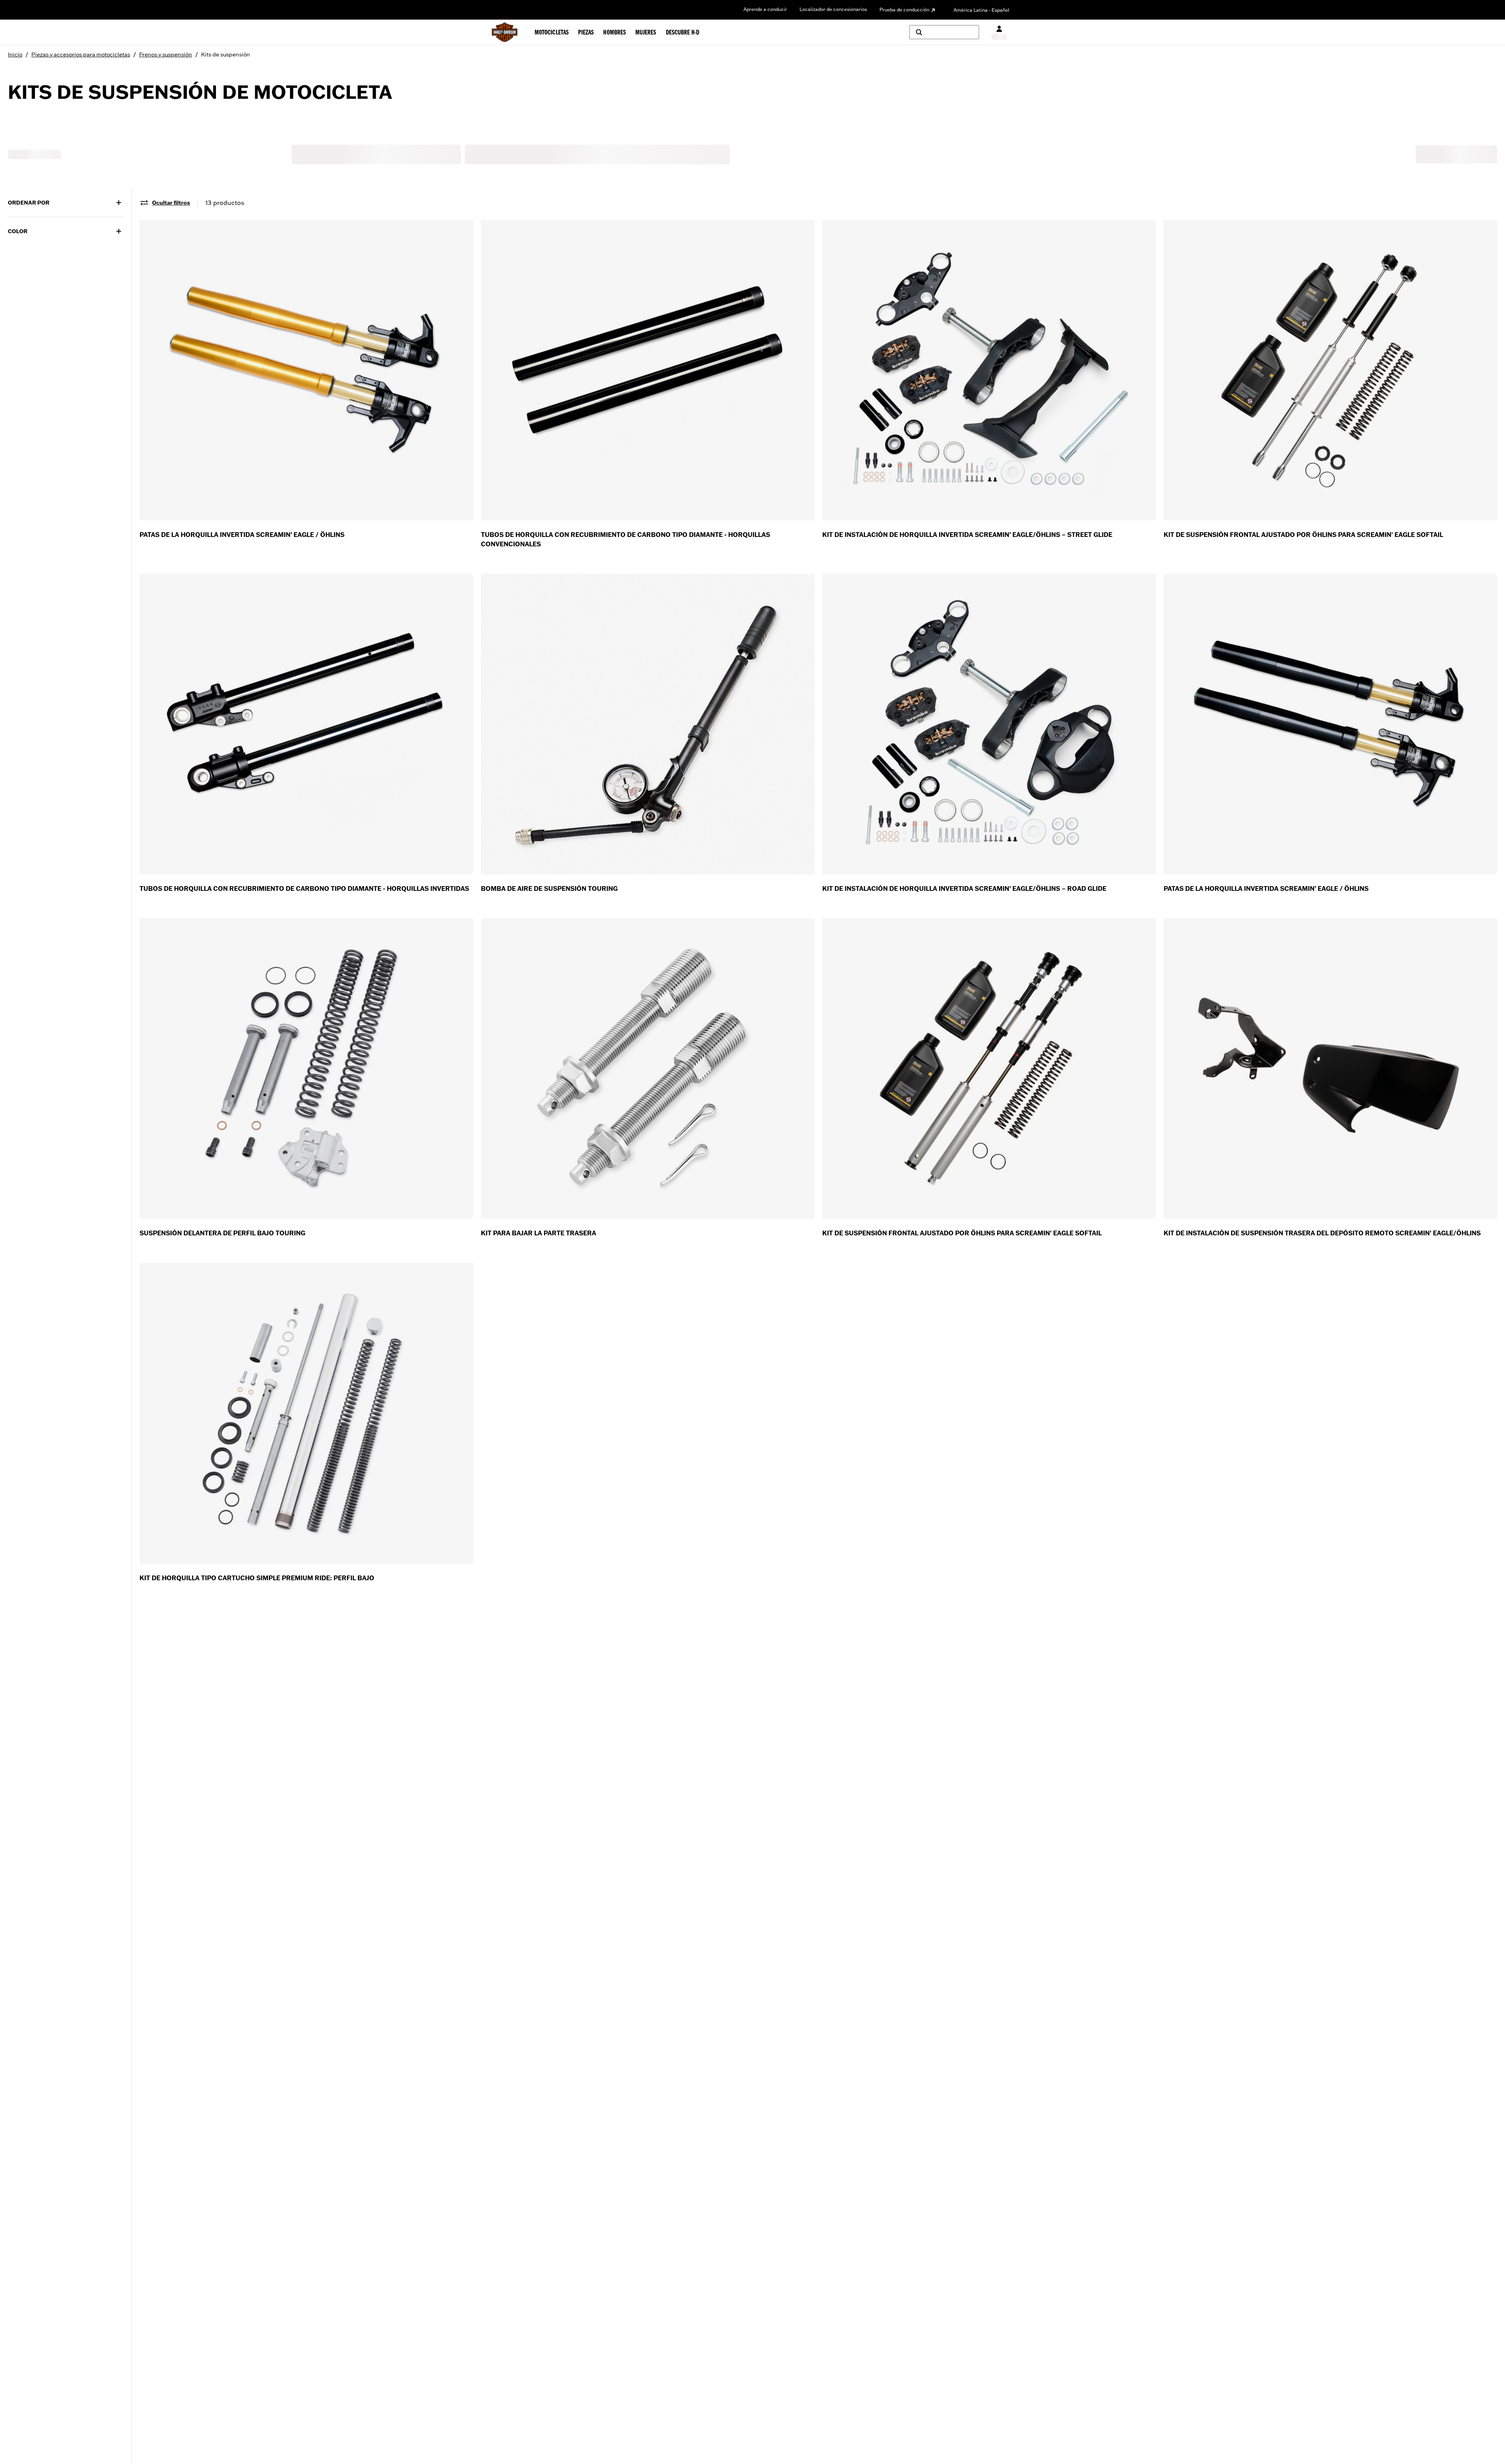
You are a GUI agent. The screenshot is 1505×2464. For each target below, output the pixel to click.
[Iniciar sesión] (999, 32)
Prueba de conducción (904, 10)
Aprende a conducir (765, 9)
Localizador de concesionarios (833, 9)
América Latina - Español (981, 10)
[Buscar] (944, 32)
